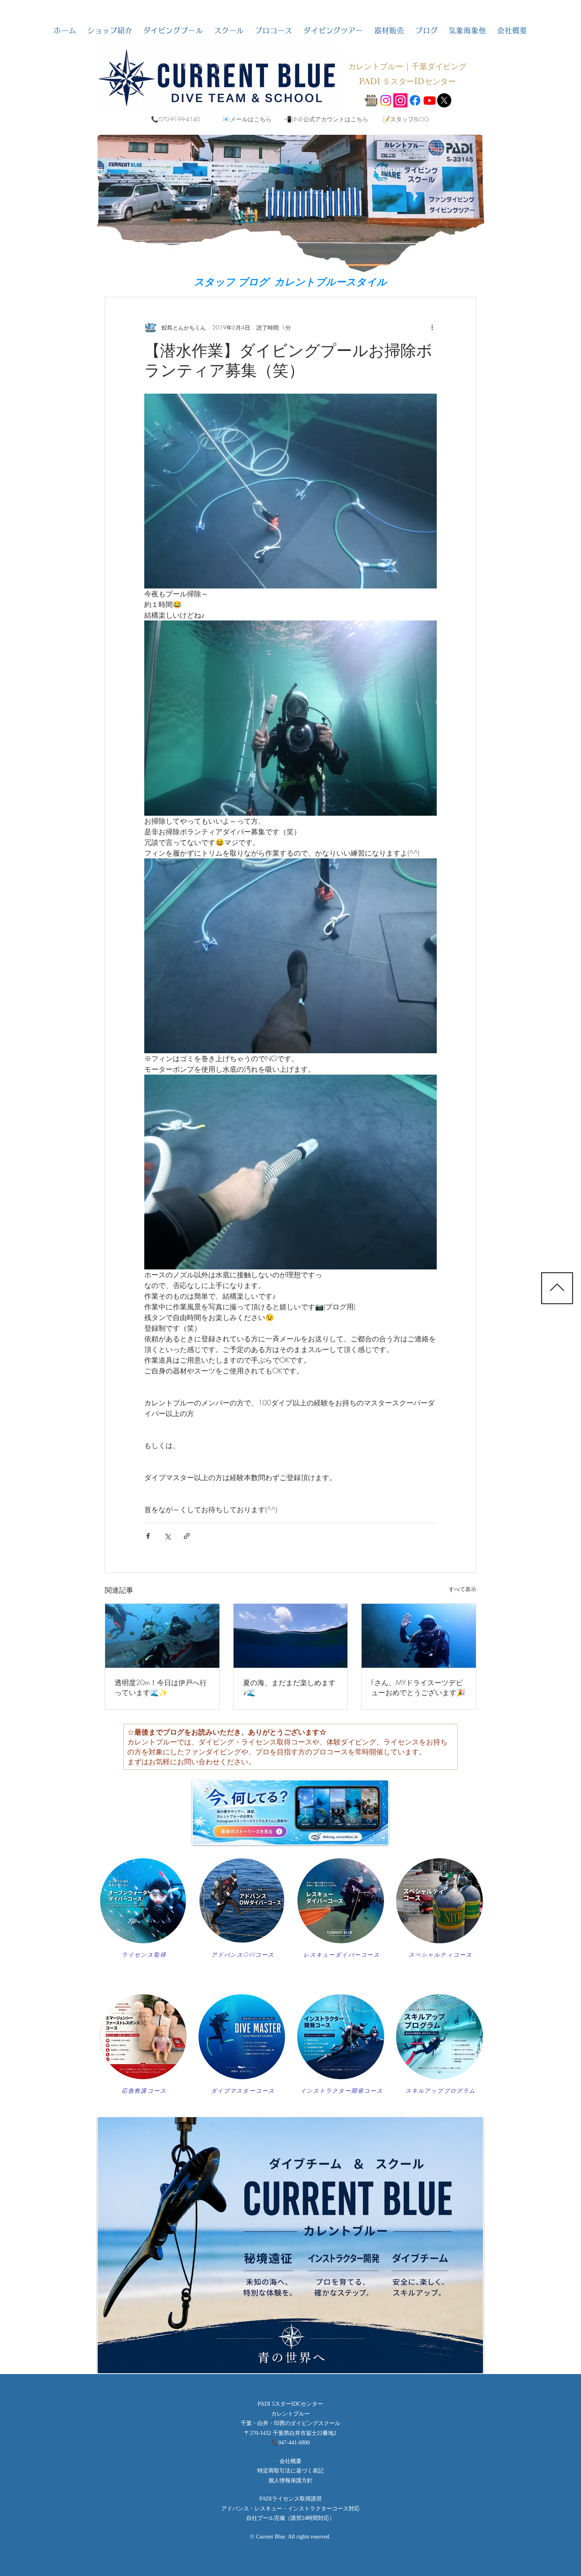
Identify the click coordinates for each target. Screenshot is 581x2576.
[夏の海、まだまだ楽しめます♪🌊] (291, 1636)
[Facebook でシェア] (148, 1536)
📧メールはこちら (247, 119)
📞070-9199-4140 (175, 119)
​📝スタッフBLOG (406, 119)
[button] (110, 30)
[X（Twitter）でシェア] (167, 1536)
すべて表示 (462, 1589)
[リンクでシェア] (187, 1536)
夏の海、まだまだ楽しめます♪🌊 (289, 1687)
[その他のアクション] (432, 327)
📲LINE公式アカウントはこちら (326, 119)
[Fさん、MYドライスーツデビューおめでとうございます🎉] (419, 1636)
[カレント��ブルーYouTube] (430, 100)
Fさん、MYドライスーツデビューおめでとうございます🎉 (418, 1687)
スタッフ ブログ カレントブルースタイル (290, 282)
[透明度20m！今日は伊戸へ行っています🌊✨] (162, 1636)
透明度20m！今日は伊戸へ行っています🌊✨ (161, 1687)
